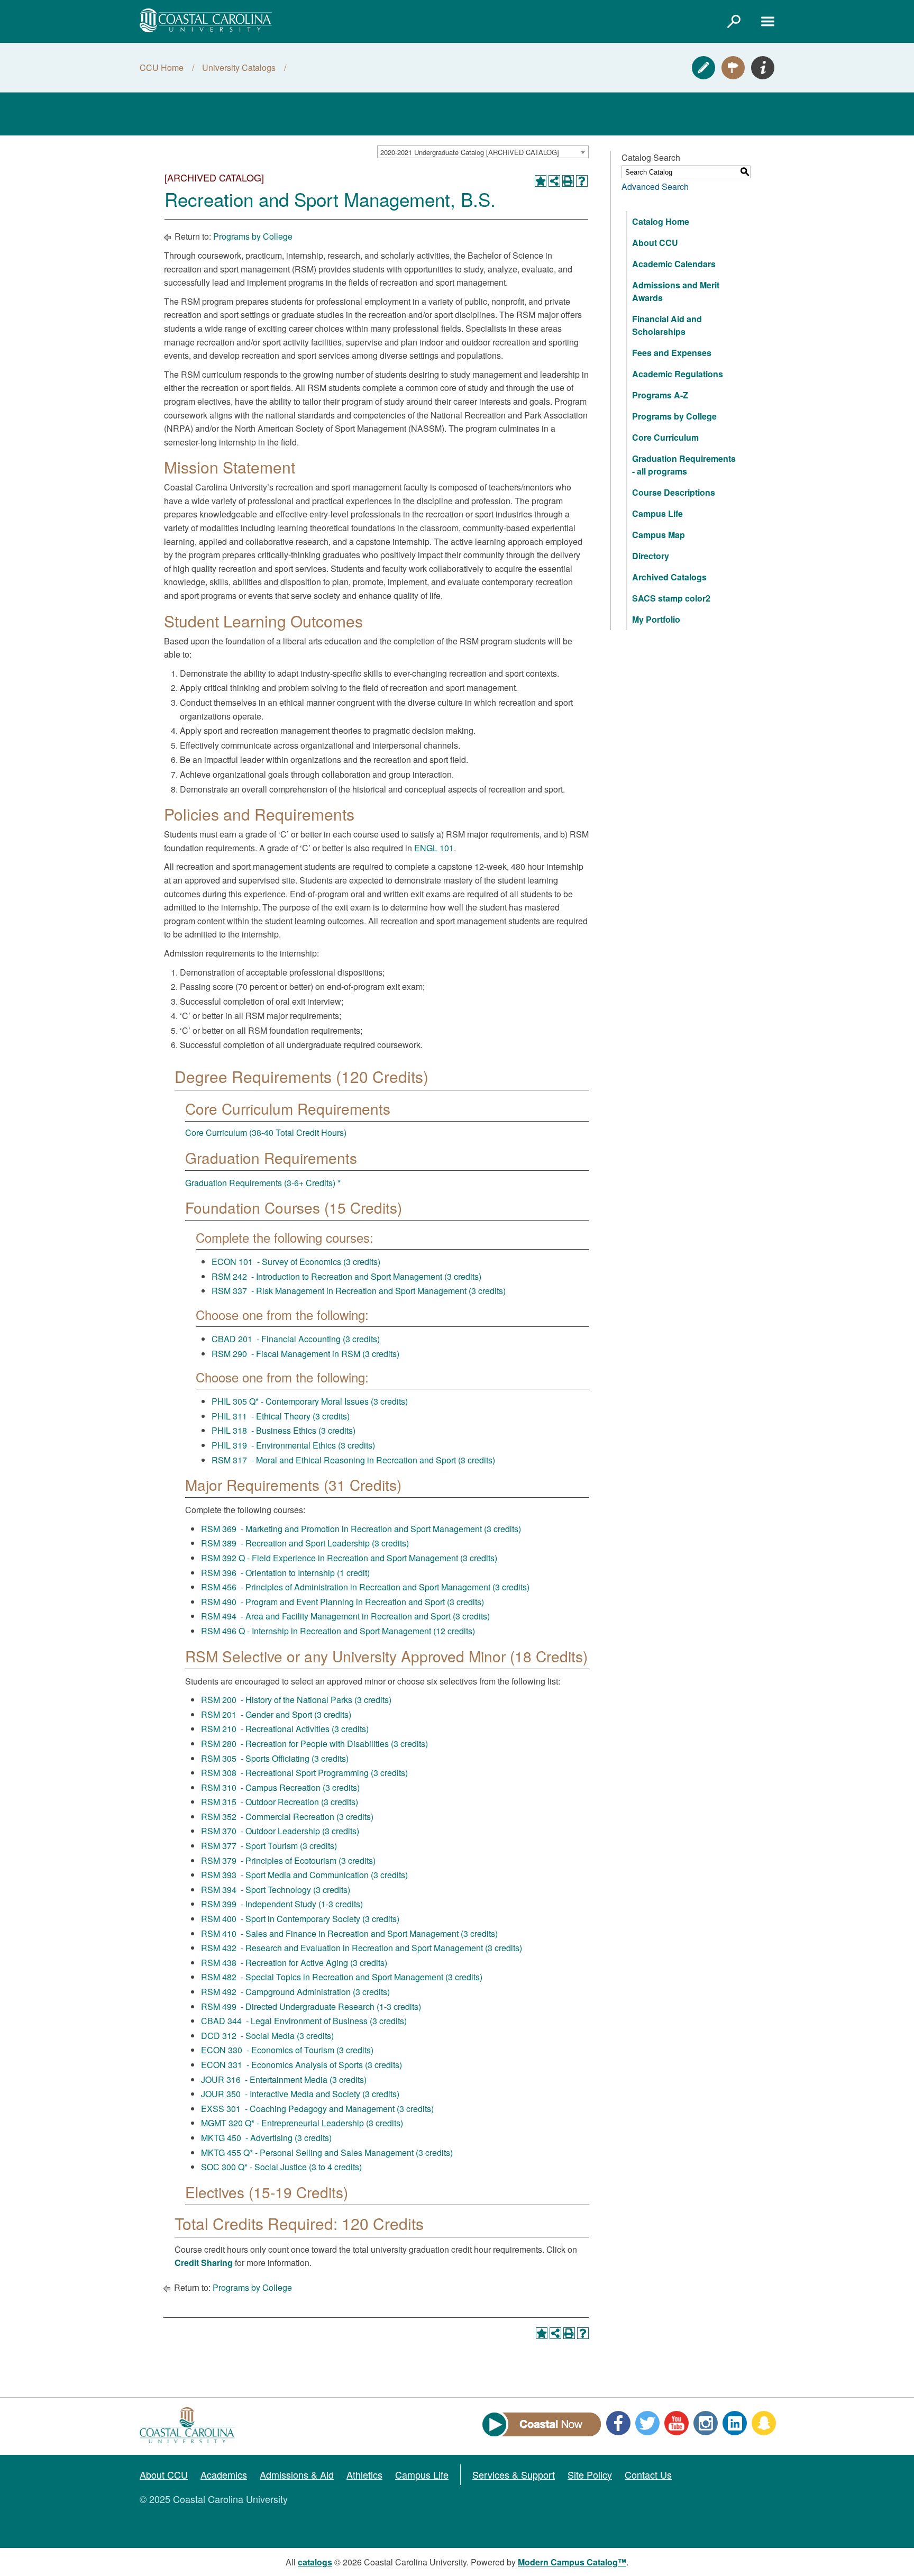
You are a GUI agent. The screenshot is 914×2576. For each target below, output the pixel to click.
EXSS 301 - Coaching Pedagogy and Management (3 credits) (317, 2109)
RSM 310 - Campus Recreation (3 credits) (280, 1787)
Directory (651, 556)
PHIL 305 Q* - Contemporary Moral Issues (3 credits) (310, 1401)
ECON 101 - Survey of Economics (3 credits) (296, 1262)
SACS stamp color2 (671, 598)
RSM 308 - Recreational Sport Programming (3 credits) (304, 1773)
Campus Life (657, 513)
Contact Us (648, 2474)
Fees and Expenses (672, 353)
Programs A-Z (660, 395)
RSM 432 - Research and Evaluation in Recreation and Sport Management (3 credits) (362, 1948)
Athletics (364, 2474)
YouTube (677, 2423)
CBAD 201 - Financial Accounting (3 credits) (296, 1339)
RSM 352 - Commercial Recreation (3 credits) (287, 1817)
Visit (733, 68)
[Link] (734, 21)
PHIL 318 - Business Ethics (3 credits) (284, 1430)
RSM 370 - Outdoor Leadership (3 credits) (280, 1831)
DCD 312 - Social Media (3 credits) (267, 2036)
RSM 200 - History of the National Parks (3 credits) (296, 1700)
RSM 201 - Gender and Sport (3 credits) (276, 1714)
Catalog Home (661, 221)
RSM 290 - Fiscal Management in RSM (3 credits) (305, 1354)
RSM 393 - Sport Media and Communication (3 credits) (304, 1875)
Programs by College (253, 236)
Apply (703, 68)
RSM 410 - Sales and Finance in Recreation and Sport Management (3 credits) (349, 1933)
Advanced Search (655, 186)
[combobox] (483, 152)
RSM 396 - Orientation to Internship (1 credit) (285, 1573)
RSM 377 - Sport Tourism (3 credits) (269, 1846)
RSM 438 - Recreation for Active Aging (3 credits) (294, 1963)
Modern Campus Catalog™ (572, 2562)
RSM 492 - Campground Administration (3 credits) (295, 1992)
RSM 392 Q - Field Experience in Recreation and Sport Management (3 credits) (349, 1558)
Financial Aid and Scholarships (667, 325)
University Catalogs (239, 67)
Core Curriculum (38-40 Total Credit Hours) (266, 1132)
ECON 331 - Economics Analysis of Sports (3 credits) (301, 2065)
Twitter (647, 2423)
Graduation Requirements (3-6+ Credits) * (263, 1183)
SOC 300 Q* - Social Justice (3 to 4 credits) (281, 2167)
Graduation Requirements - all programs (684, 465)
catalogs (315, 2562)
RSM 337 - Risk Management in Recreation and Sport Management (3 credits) (359, 1291)
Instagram (706, 2423)
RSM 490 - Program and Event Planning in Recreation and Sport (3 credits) (342, 1602)
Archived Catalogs (669, 577)
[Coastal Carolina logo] (206, 20)
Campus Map (659, 535)
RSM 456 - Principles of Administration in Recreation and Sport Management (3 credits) (365, 1587)
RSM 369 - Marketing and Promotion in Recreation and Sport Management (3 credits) (361, 1529)
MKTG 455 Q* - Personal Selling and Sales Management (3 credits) (327, 2152)
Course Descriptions (674, 492)
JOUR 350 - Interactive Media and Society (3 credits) (300, 2094)
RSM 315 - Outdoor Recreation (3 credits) (280, 1802)
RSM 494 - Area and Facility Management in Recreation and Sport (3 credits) (345, 1616)
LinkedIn (735, 2423)
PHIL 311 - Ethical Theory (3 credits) (281, 1416)
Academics (224, 2474)
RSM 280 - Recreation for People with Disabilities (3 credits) (314, 1744)
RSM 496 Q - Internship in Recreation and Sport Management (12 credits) (338, 1631)
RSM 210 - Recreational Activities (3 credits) (285, 1729)
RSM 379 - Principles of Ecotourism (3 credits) (288, 1860)
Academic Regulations (678, 374)
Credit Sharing (204, 2263)
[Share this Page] (554, 181)
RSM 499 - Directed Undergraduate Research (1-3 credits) (311, 2006)
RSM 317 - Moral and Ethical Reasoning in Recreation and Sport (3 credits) (353, 1460)
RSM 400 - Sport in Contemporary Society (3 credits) (300, 1919)
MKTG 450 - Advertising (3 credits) (266, 2138)
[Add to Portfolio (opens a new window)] (541, 181)
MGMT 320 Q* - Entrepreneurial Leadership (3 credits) (302, 2123)
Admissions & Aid (297, 2474)
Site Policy (590, 2474)
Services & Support (514, 2474)
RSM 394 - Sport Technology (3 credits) (276, 1890)
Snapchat (764, 2423)
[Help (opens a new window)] (582, 181)
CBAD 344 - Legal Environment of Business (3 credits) (304, 2021)
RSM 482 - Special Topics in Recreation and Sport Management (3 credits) (342, 1977)
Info (763, 68)
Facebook (618, 2423)
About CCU (655, 243)
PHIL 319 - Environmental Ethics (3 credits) (293, 1445)
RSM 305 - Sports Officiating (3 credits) (275, 1758)
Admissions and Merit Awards (676, 291)
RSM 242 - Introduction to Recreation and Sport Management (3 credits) (346, 1276)
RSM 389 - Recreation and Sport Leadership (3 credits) (305, 1543)
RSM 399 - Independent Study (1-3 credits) (282, 1904)
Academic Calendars (674, 264)
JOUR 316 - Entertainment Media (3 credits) (284, 2079)
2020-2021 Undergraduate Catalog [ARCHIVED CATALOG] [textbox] (470, 152)
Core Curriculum (665, 437)
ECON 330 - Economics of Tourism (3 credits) (287, 2050)
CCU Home (162, 67)
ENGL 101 (434, 848)
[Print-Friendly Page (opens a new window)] (568, 181)
